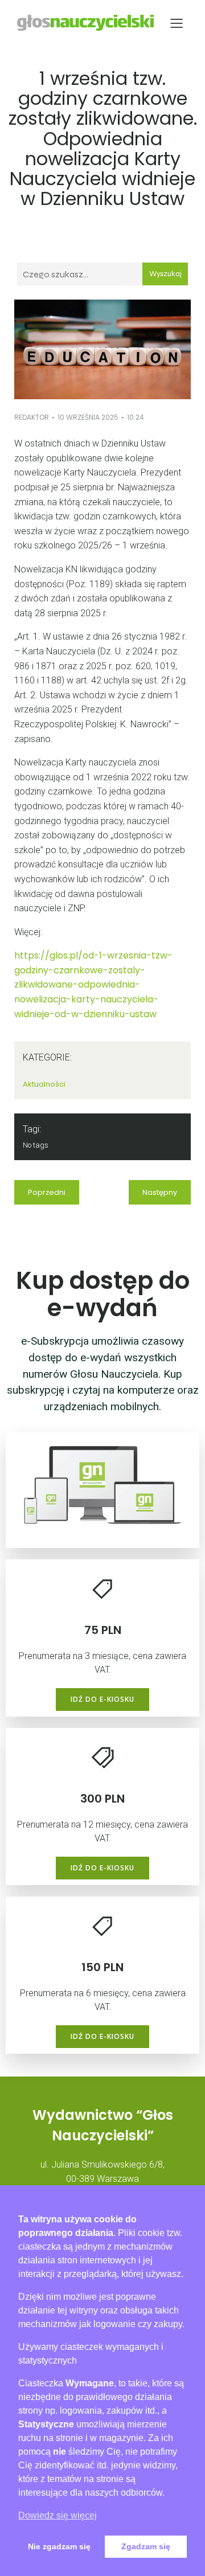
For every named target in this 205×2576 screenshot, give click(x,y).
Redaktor (32, 417)
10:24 (136, 417)
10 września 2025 (88, 417)
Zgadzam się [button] (146, 2546)
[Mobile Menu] (177, 23)
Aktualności (44, 1084)
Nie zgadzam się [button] (59, 2546)
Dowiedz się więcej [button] (58, 2515)
